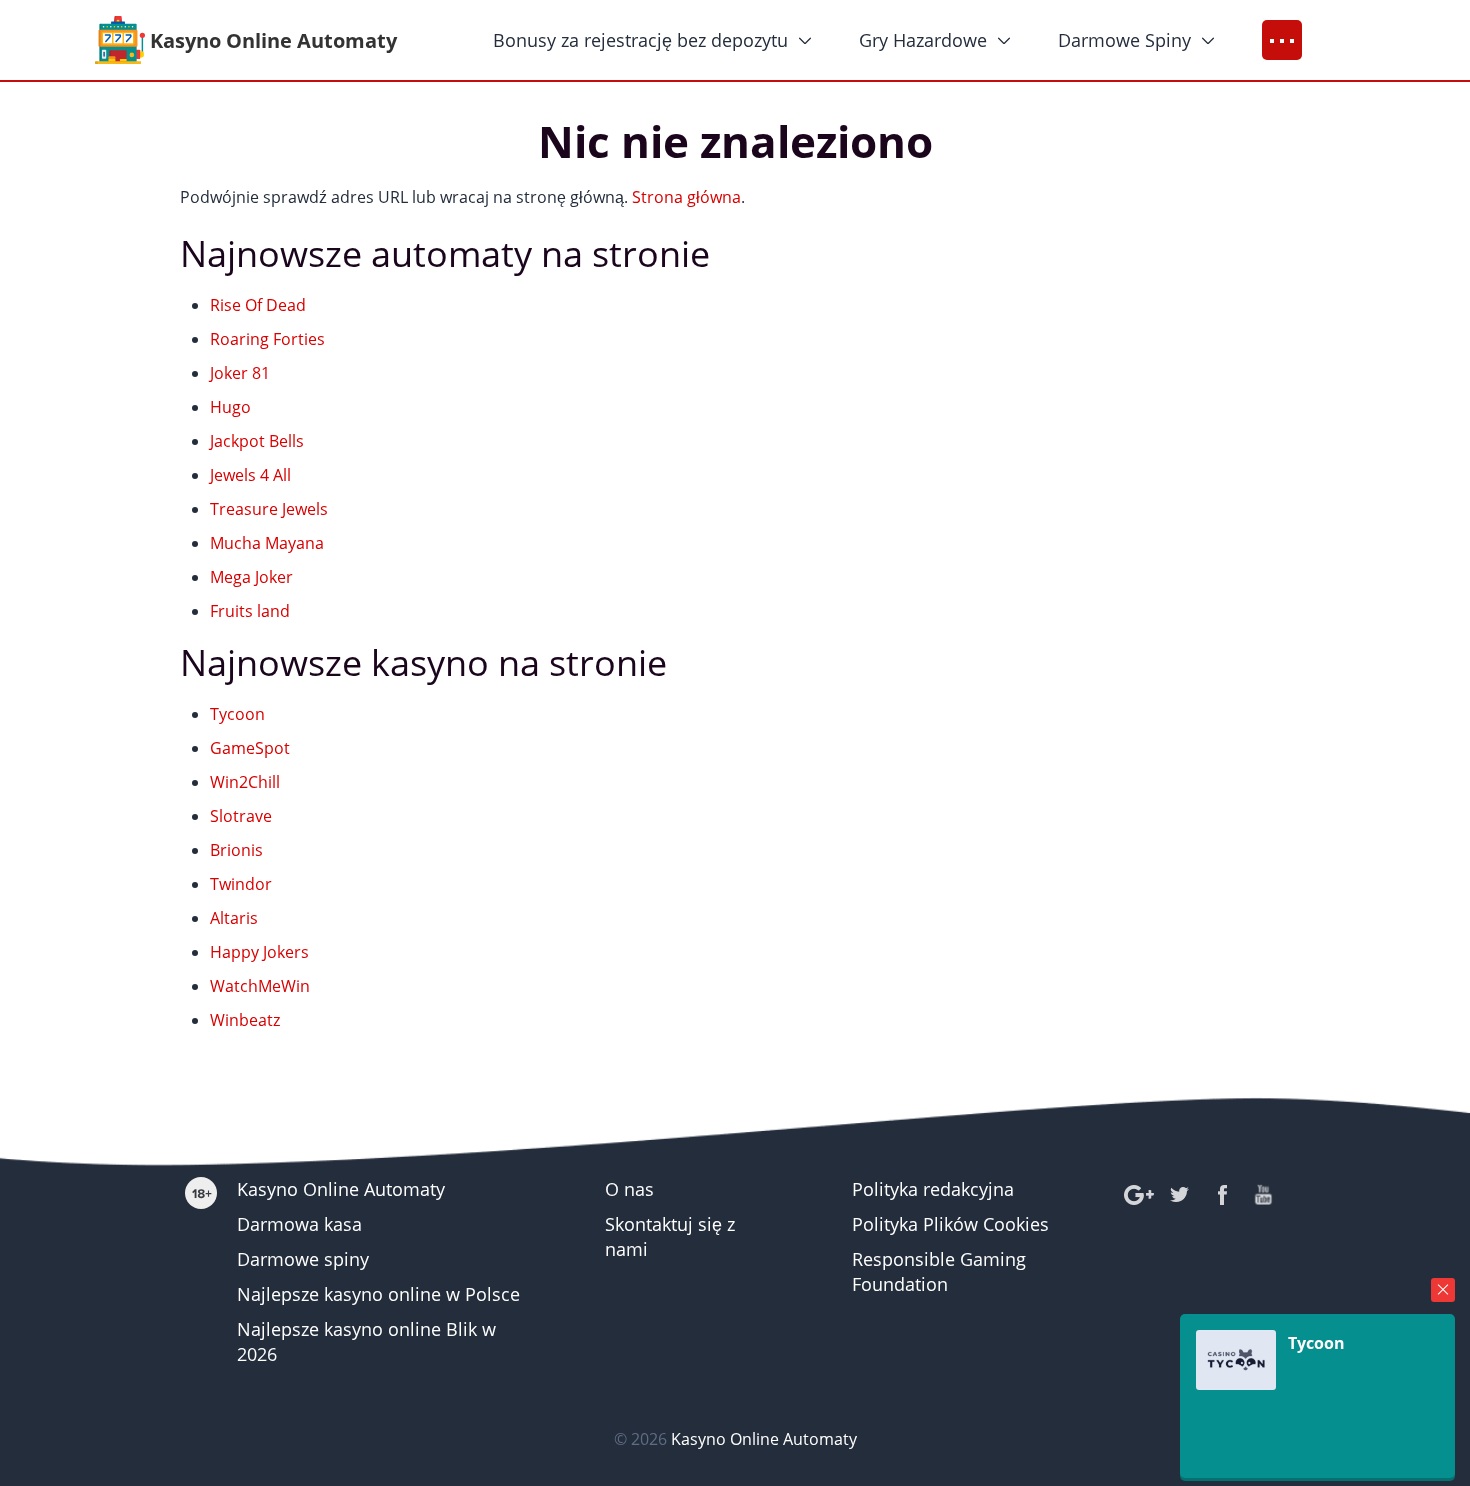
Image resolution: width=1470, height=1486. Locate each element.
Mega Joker (251, 577)
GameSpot (250, 748)
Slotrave (241, 816)
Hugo (230, 407)
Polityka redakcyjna (933, 1189)
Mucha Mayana (267, 543)
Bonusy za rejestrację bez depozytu (640, 40)
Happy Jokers (259, 952)
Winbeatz (245, 1020)
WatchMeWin (260, 986)
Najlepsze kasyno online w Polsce (378, 1294)
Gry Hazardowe (923, 40)
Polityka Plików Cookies (950, 1224)
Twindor (241, 884)
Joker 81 (240, 373)
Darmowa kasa (299, 1224)
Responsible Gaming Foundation (939, 1271)
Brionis (236, 850)
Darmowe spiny (303, 1259)
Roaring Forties (267, 339)
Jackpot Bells (257, 441)
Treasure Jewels (269, 509)
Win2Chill (245, 782)
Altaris (234, 918)
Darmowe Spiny (1124, 40)
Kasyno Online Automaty (341, 1189)
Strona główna (686, 197)
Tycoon (237, 714)
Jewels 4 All (250, 475)
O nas (629, 1189)
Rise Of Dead (258, 305)
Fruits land (250, 611)
